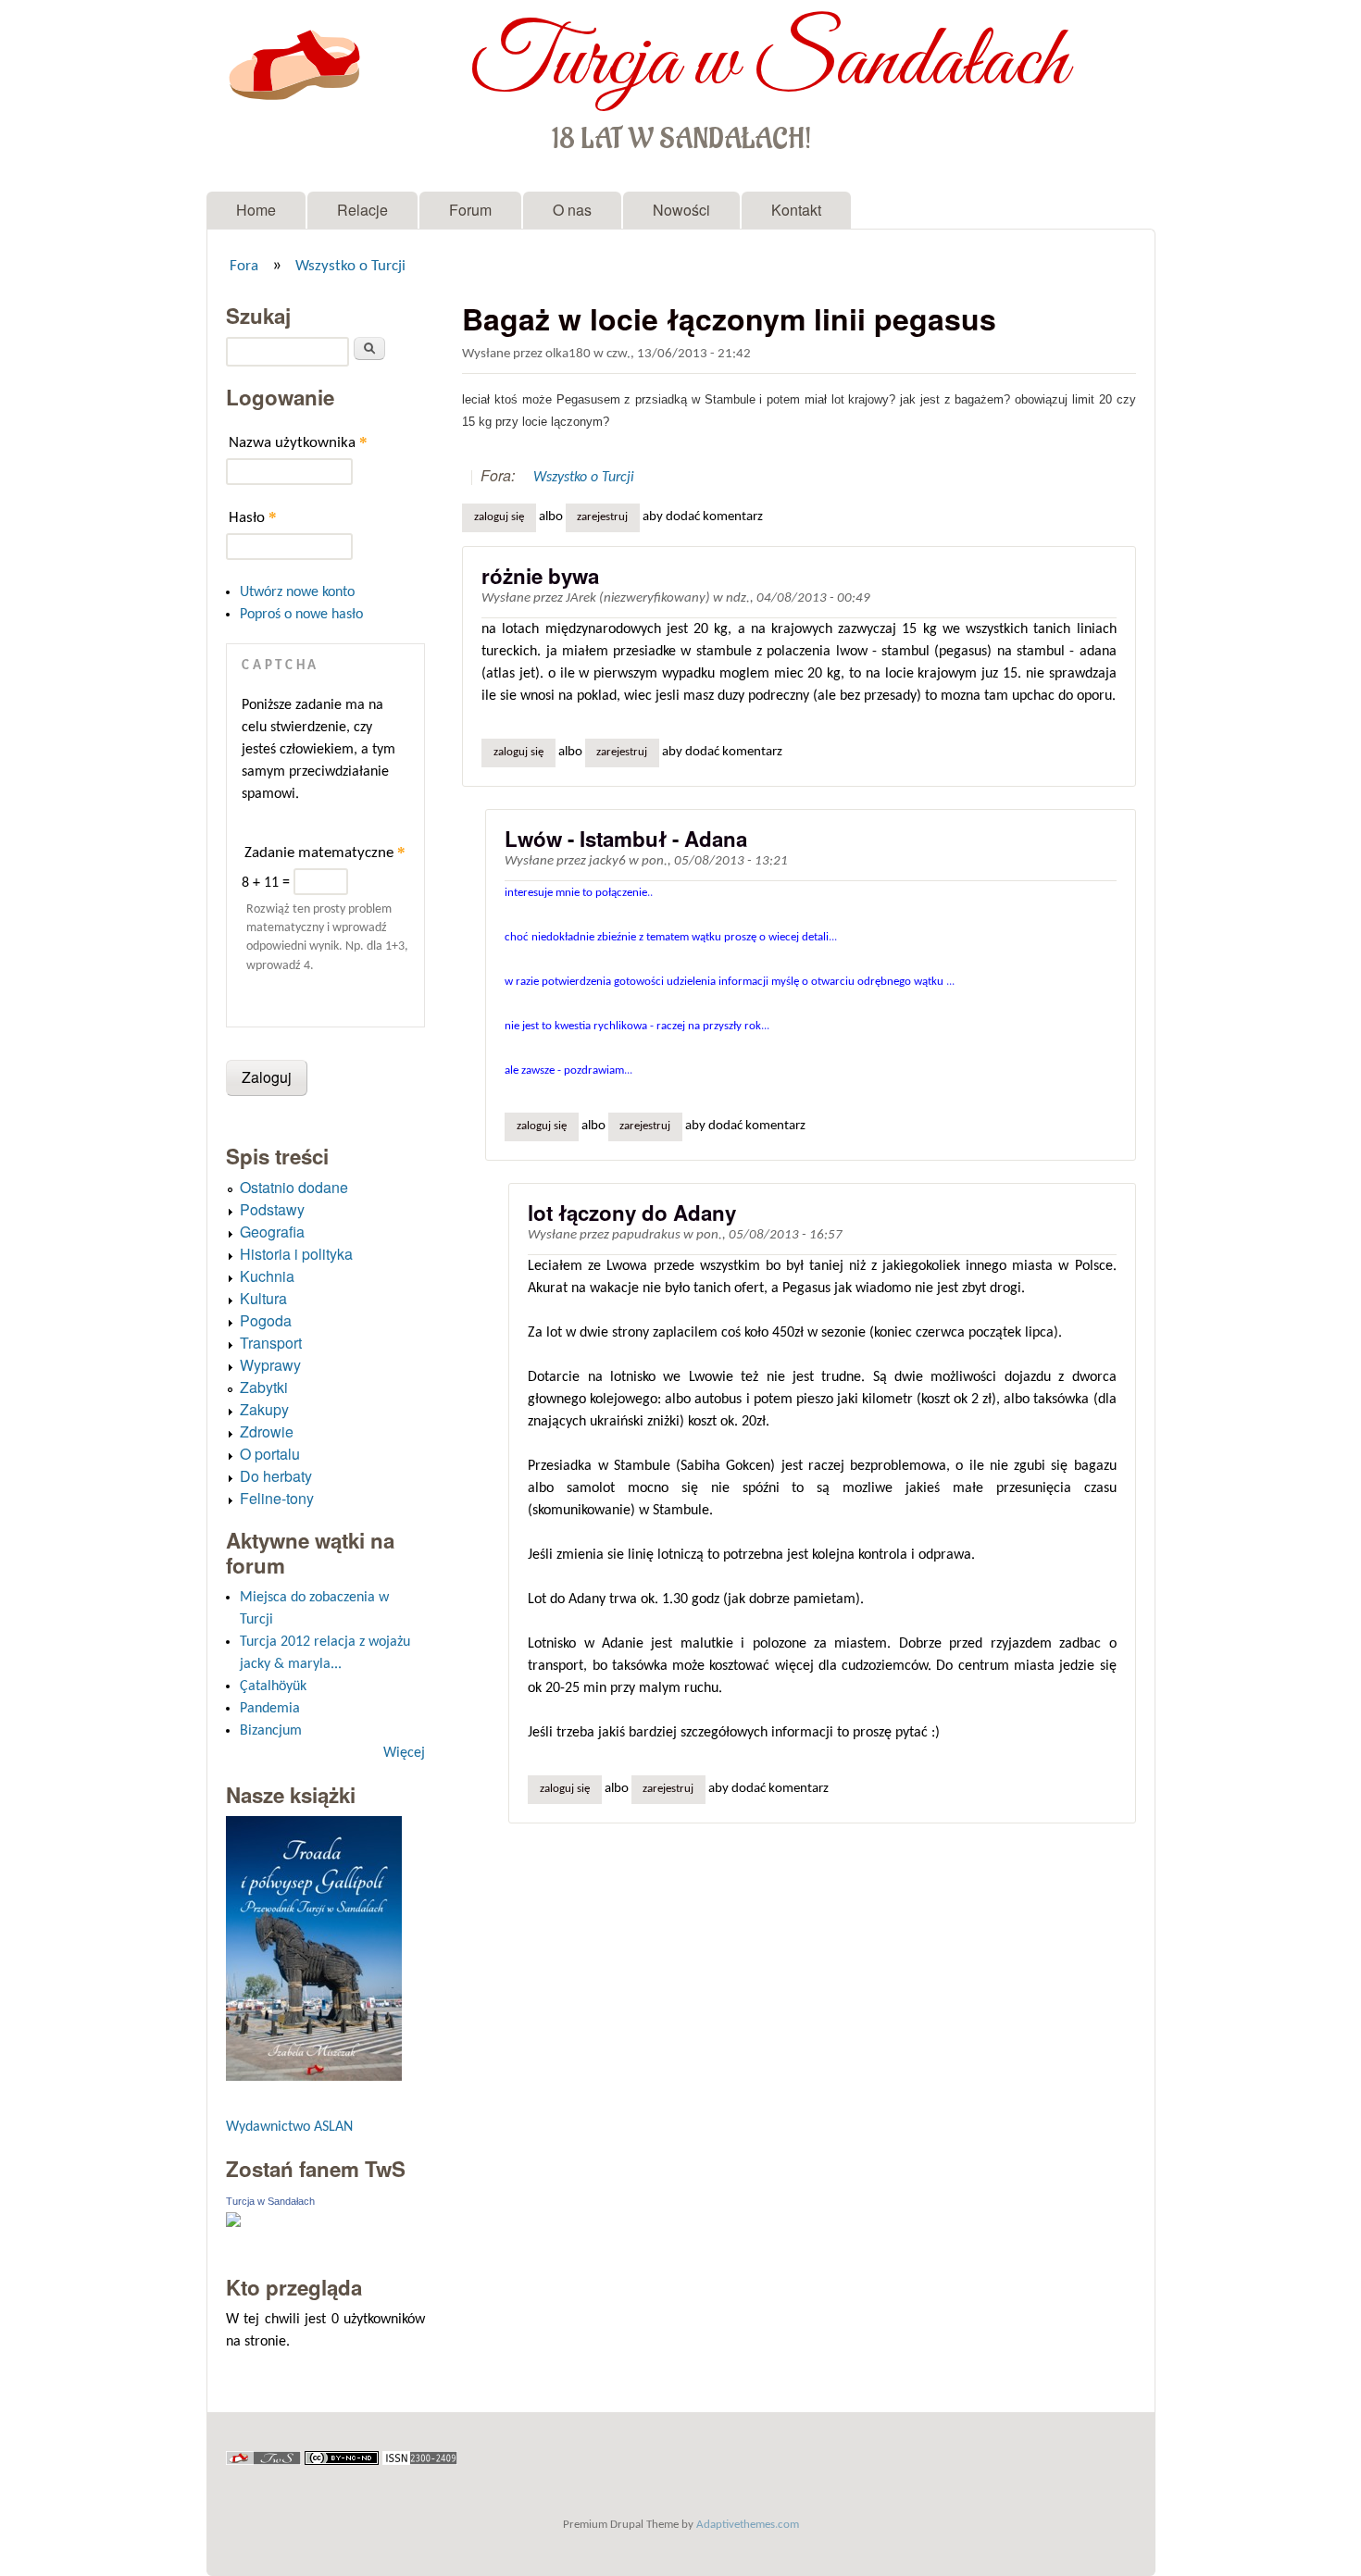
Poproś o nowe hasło (301, 615)
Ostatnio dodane (294, 1187)
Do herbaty (276, 1476)
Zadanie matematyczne (325, 852)
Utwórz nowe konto (297, 592)
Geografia (272, 1232)
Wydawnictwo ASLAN (289, 2127)
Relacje (362, 210)
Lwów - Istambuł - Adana (626, 839)
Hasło (253, 517)
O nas (572, 210)
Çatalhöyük (273, 1686)
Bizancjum (271, 1731)
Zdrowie (267, 1431)
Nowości (681, 210)
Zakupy (264, 1409)
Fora (244, 267)
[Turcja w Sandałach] (233, 2223)
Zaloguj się (499, 517)
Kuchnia (267, 1276)
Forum (470, 210)
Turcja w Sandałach (769, 63)
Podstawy (272, 1209)
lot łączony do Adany (632, 1213)
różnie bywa (540, 576)
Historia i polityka (296, 1254)
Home (256, 210)
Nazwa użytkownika (298, 442)
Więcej (404, 1753)
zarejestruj (602, 517)
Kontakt (796, 210)
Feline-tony (277, 1498)
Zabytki (264, 1387)
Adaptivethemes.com (748, 2525)
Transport (271, 1343)
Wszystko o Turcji (350, 267)
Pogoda (266, 1320)
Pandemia (270, 1709)
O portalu (270, 1454)
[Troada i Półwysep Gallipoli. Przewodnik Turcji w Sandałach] (314, 2077)
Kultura (263, 1298)
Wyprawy (270, 1365)
